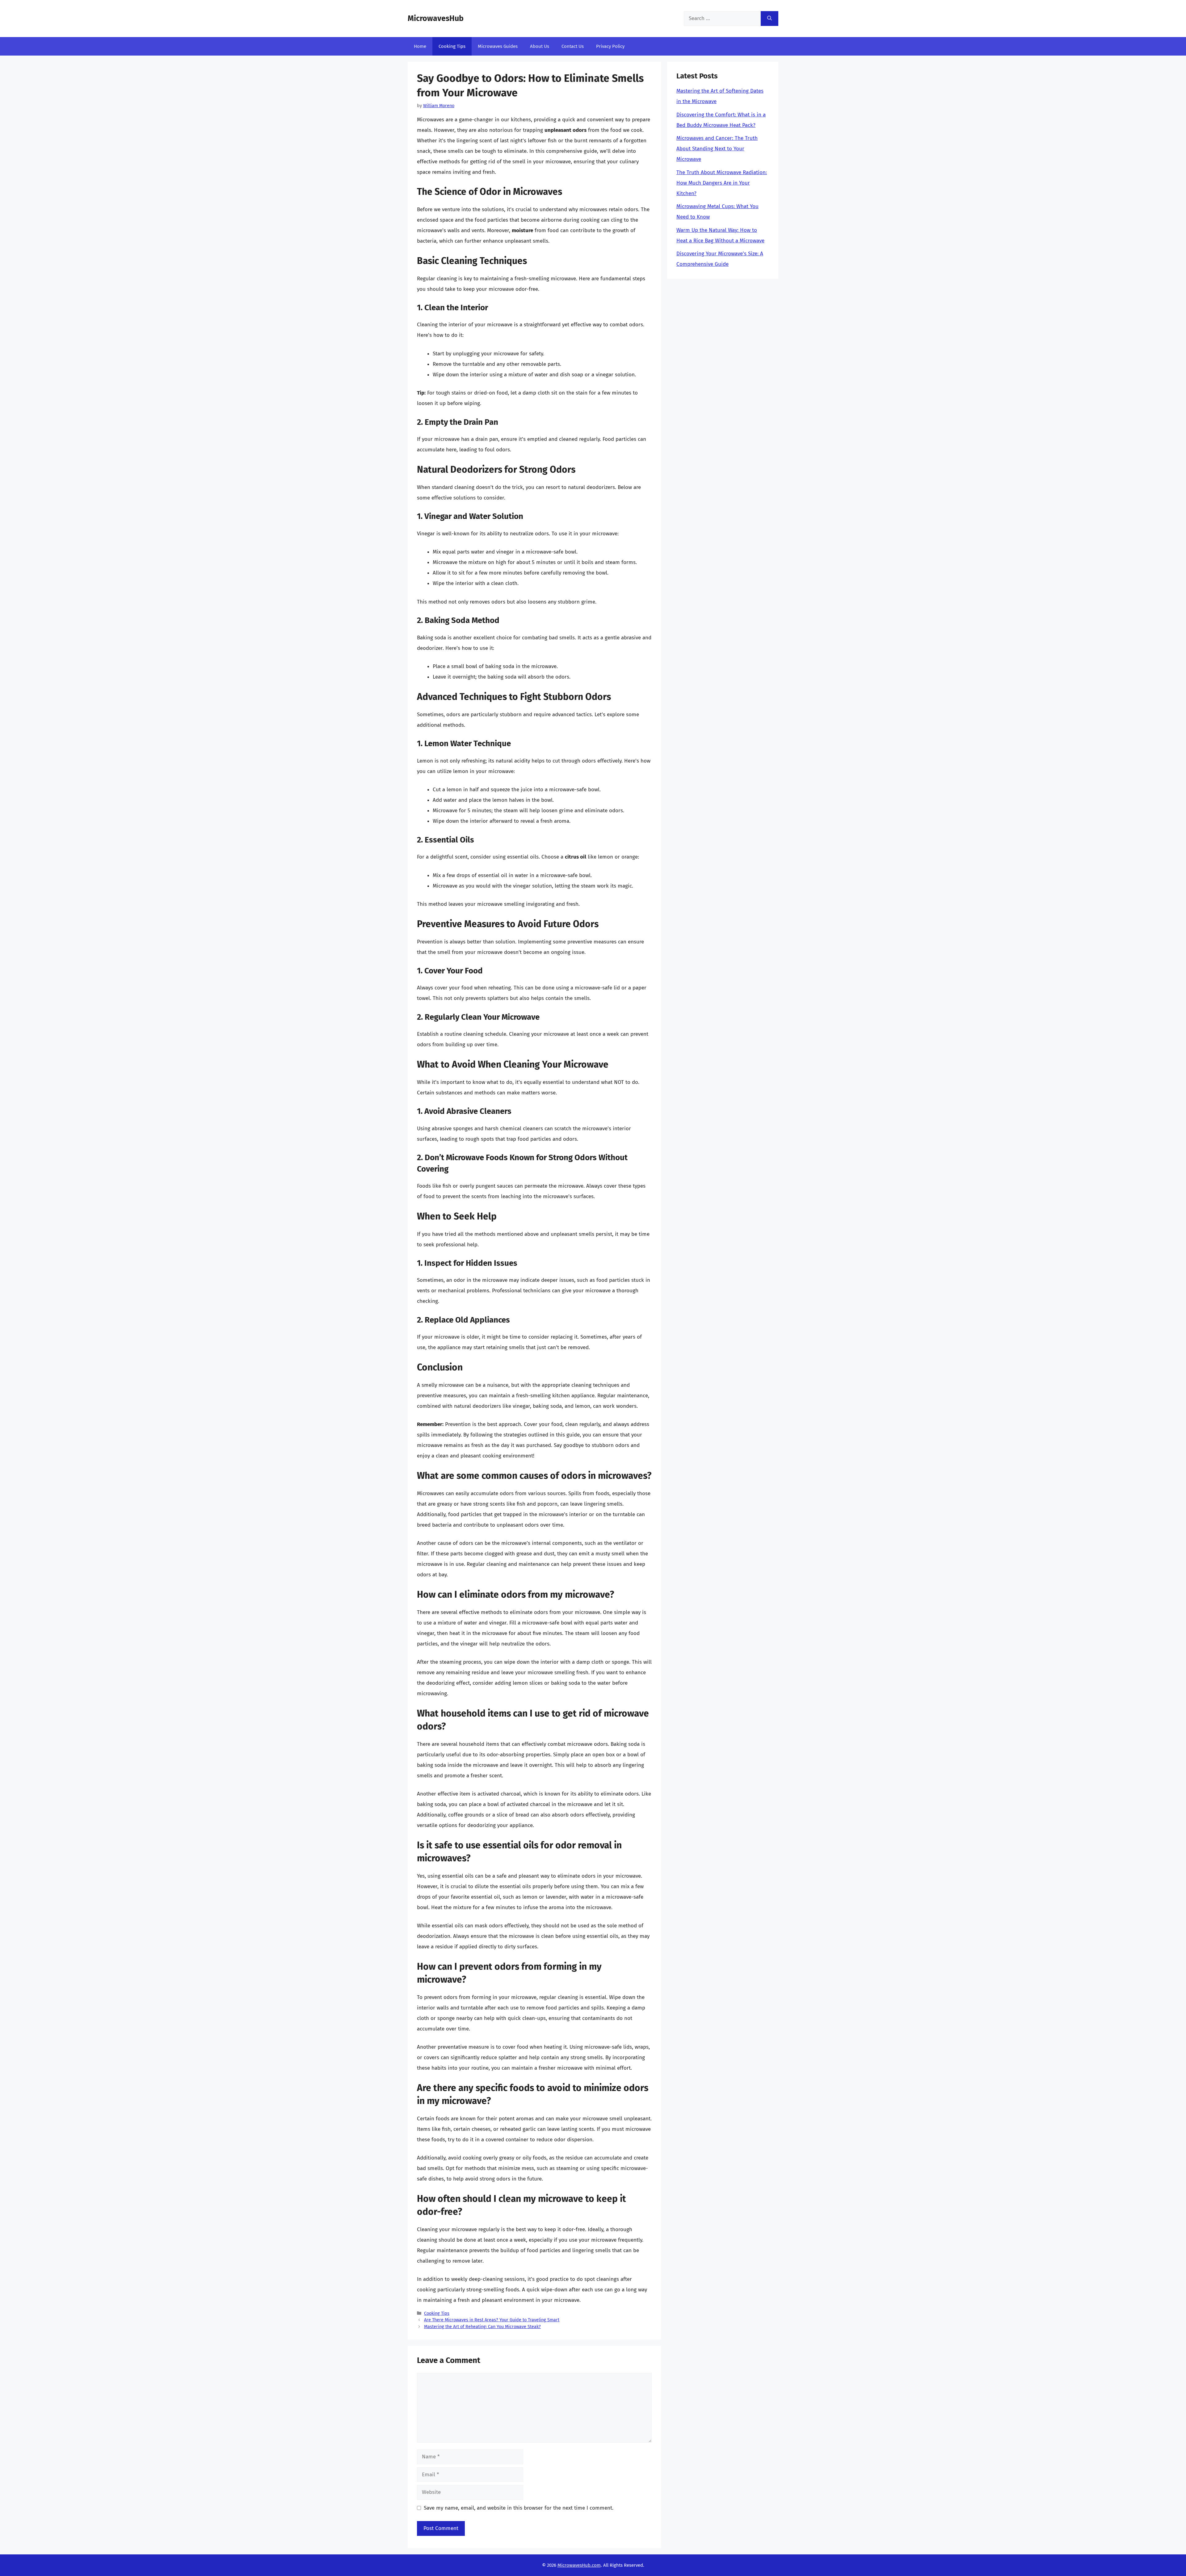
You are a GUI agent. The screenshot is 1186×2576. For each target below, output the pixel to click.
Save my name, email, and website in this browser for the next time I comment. (519, 2508)
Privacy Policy (610, 46)
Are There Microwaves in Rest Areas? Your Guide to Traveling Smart (492, 2320)
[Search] (770, 19)
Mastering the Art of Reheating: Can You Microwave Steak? (482, 2327)
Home (420, 46)
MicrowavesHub (436, 19)
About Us (540, 46)
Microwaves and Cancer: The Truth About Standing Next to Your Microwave (717, 149)
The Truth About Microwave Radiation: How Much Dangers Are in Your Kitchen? (722, 183)
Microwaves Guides (498, 46)
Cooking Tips (452, 46)
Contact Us (573, 46)
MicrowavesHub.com (579, 2565)
